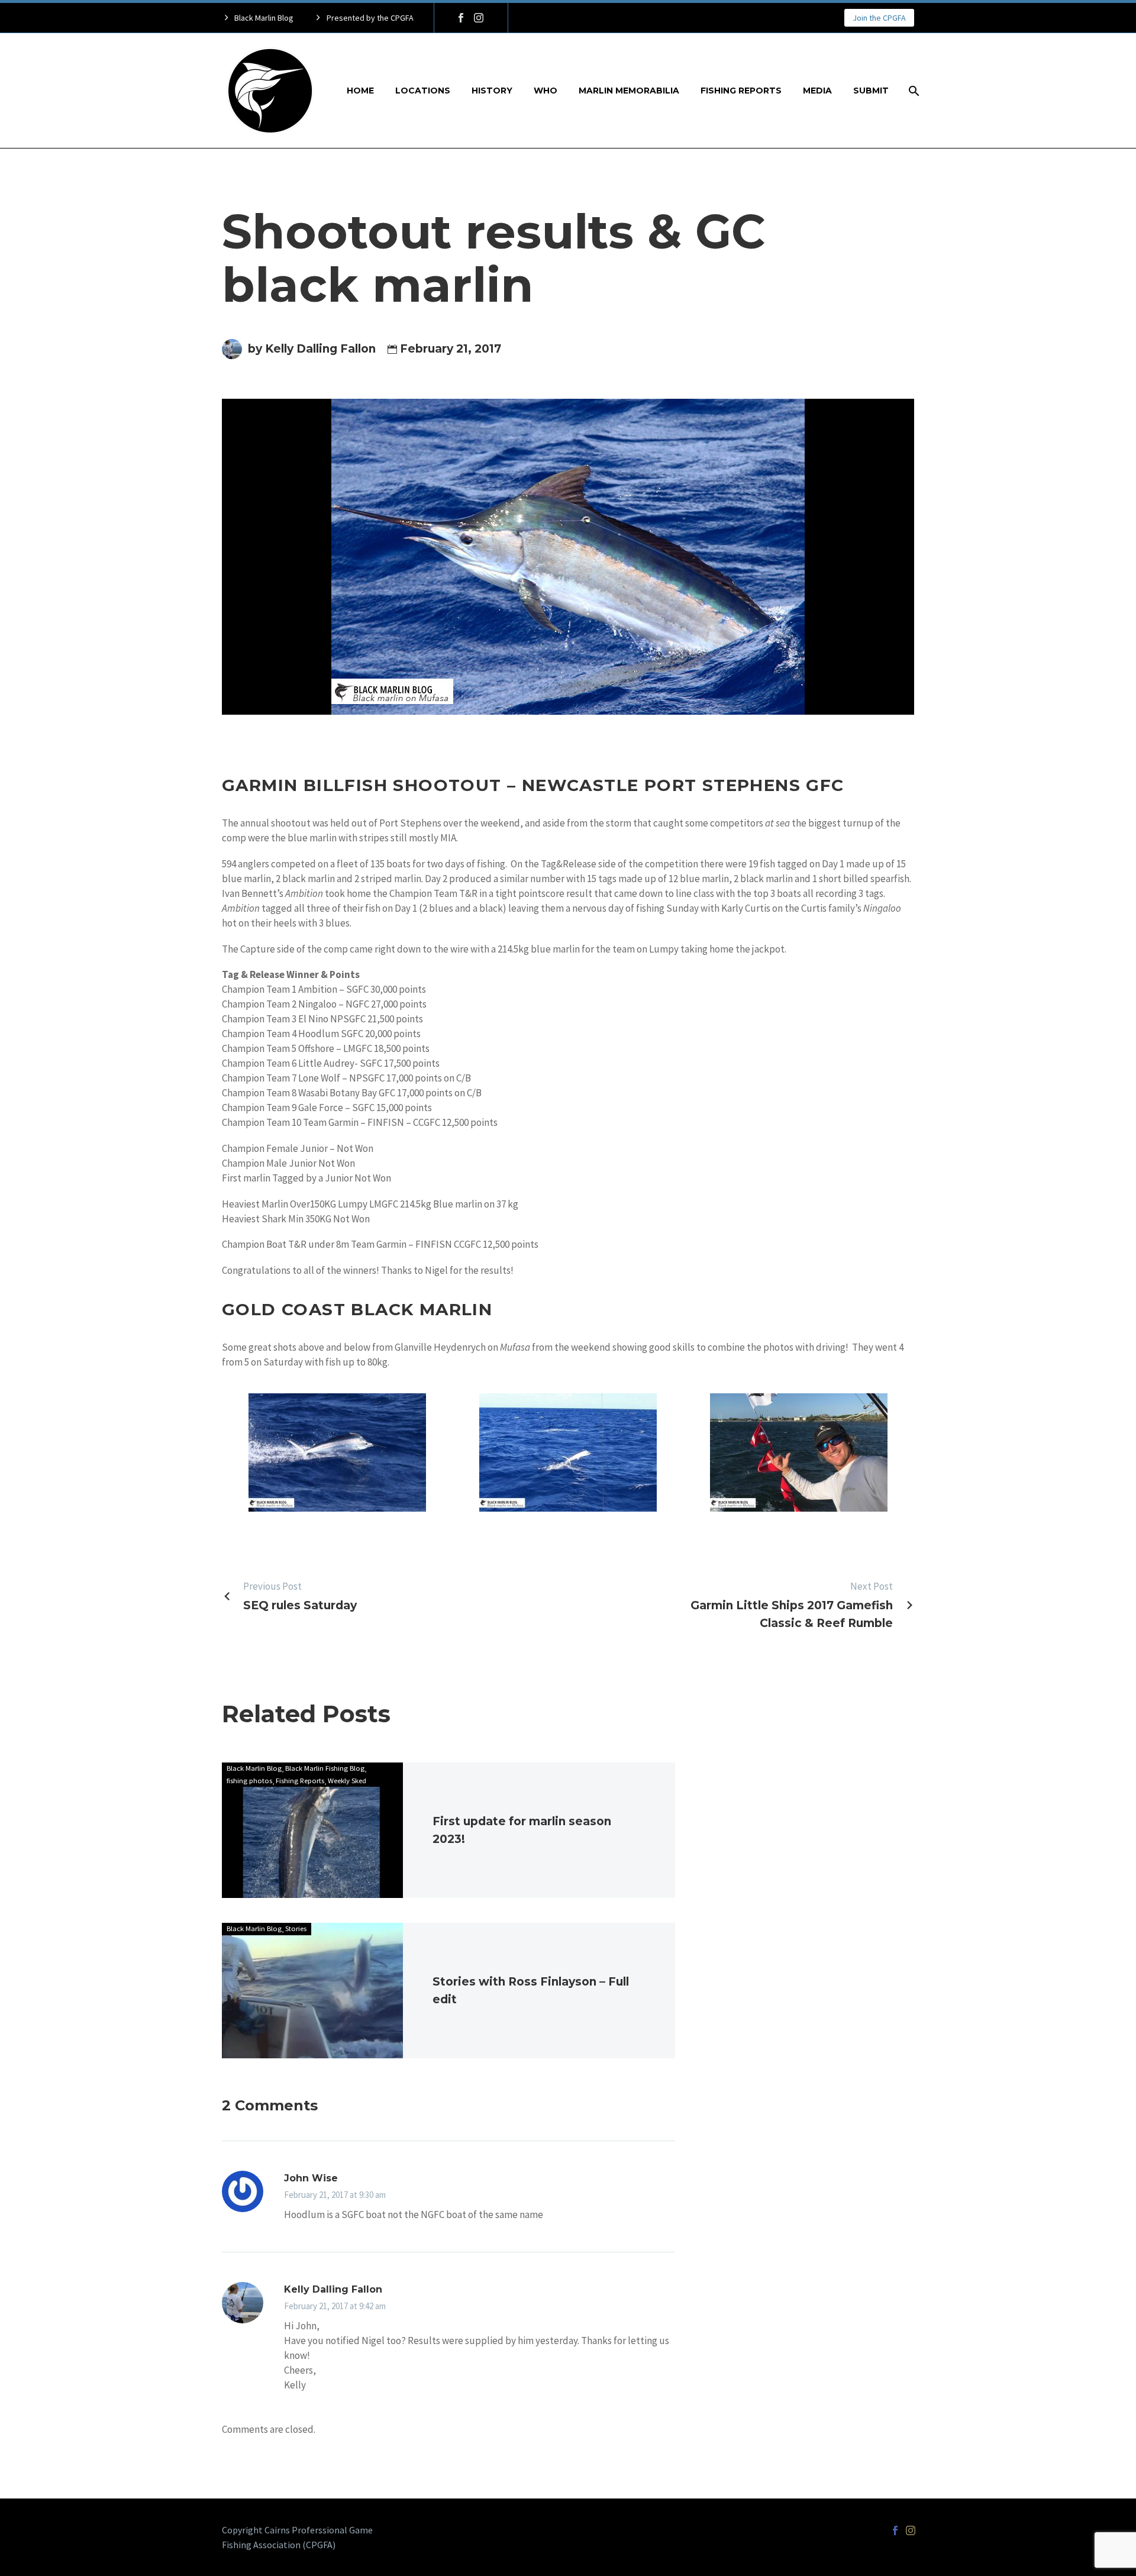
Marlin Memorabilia (629, 91)
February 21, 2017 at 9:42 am (335, 2306)
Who (546, 91)
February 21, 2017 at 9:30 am (335, 2195)
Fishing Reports (741, 91)
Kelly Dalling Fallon (333, 2289)
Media (817, 91)
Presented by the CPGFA (370, 18)
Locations (423, 91)
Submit (871, 91)
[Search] (913, 91)
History (492, 91)
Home (360, 91)
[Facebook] (461, 18)
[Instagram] (479, 18)
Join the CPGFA (879, 18)
